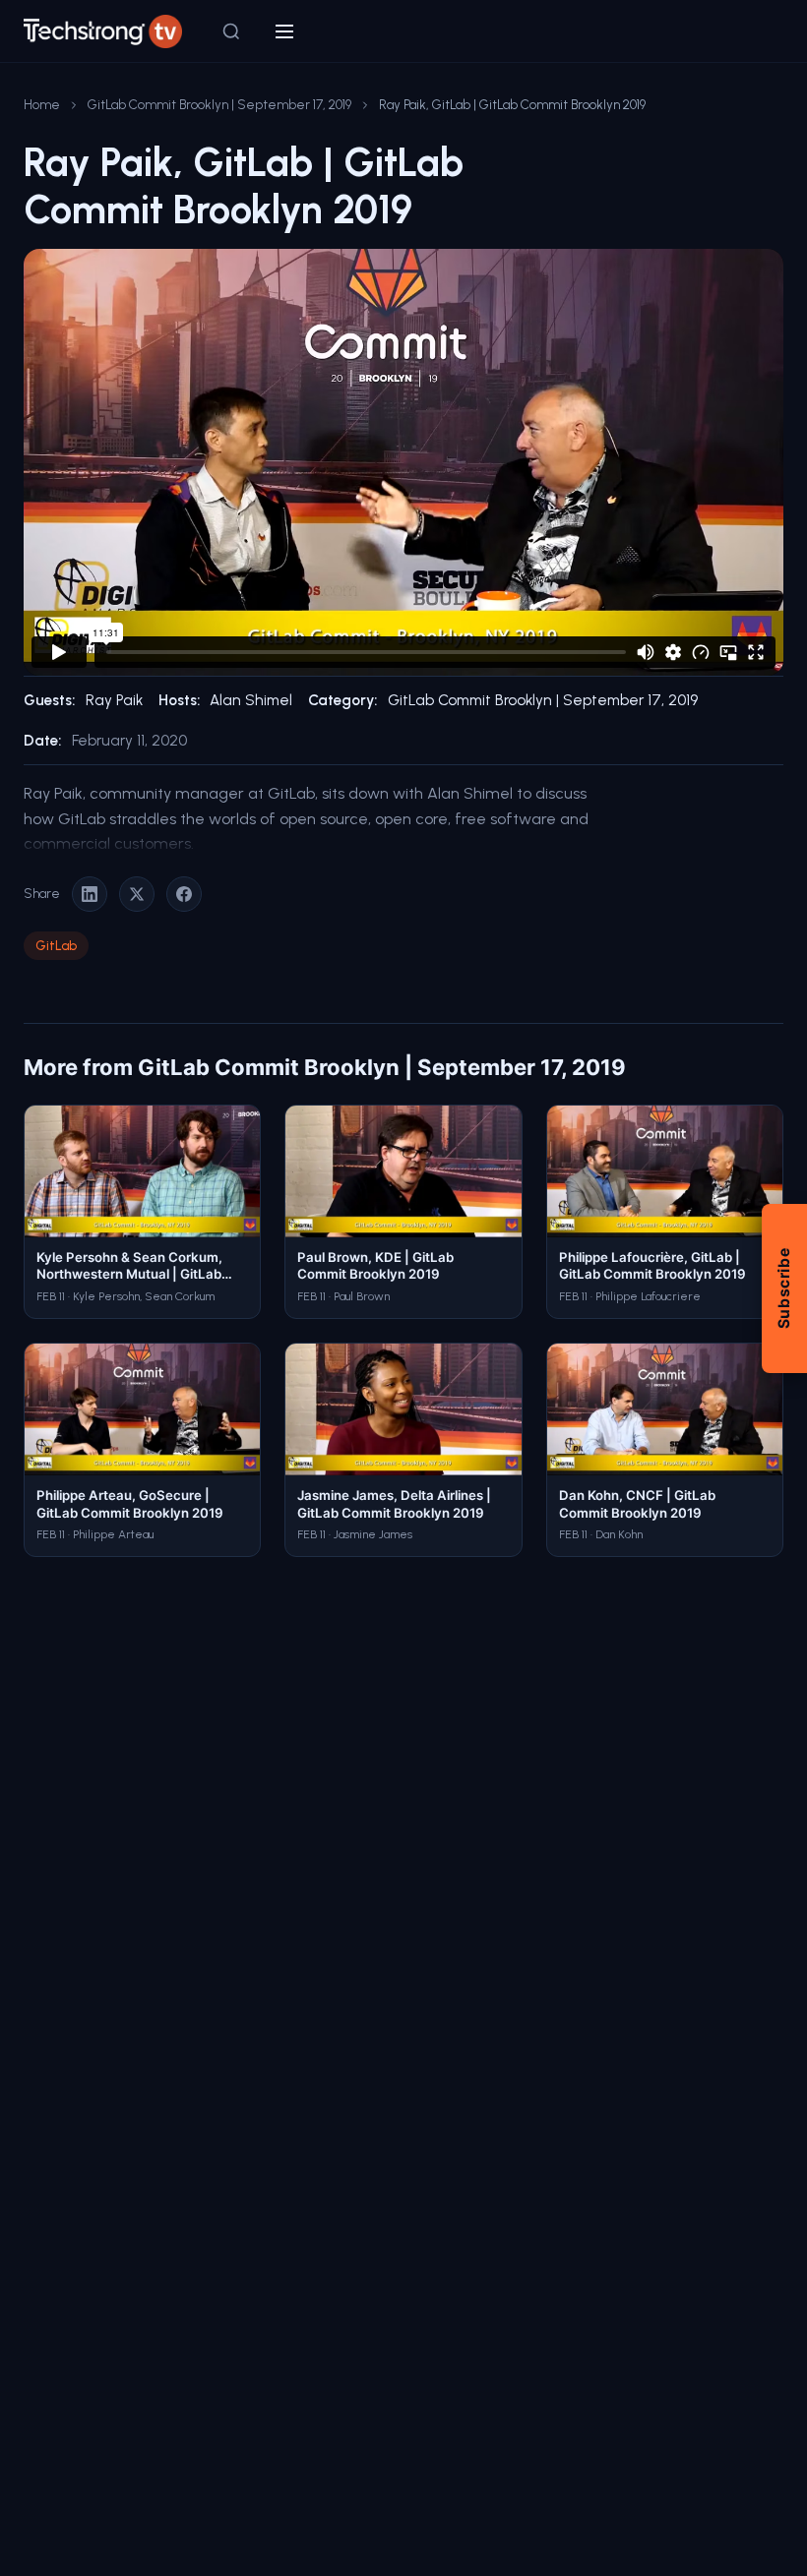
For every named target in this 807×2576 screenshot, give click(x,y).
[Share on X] (137, 894)
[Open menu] (284, 31)
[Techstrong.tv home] (103, 31)
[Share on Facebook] (184, 894)
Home (42, 104)
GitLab (56, 945)
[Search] (231, 31)
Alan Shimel (251, 700)
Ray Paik (114, 700)
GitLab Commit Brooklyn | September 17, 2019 (219, 104)
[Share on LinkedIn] (90, 894)
